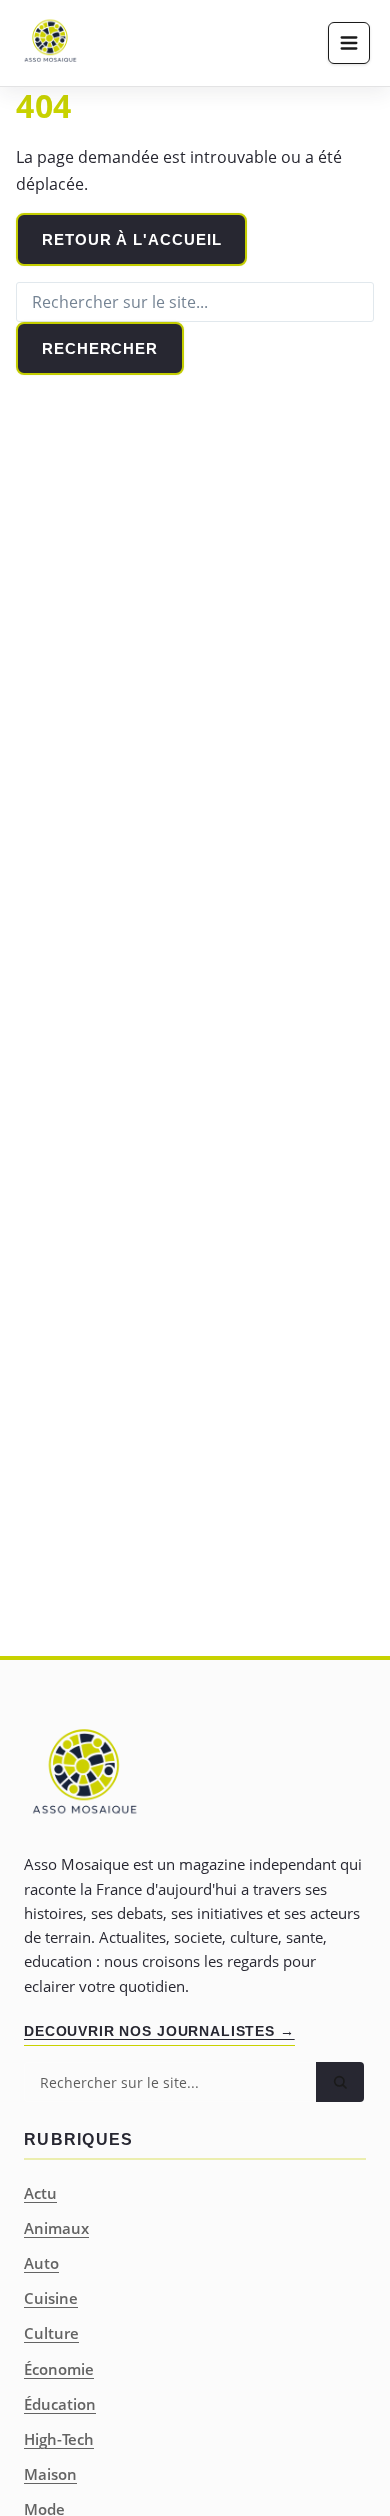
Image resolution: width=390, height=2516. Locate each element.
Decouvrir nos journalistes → (159, 2031)
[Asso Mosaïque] (50, 43)
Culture (51, 2333)
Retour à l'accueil (131, 239)
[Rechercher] (340, 2082)
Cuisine (51, 2298)
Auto (41, 2263)
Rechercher (100, 348)
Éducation (60, 2404)
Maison (50, 2474)
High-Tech (59, 2439)
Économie (59, 2369)
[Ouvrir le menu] (349, 43)
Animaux (56, 2228)
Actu (40, 2193)
